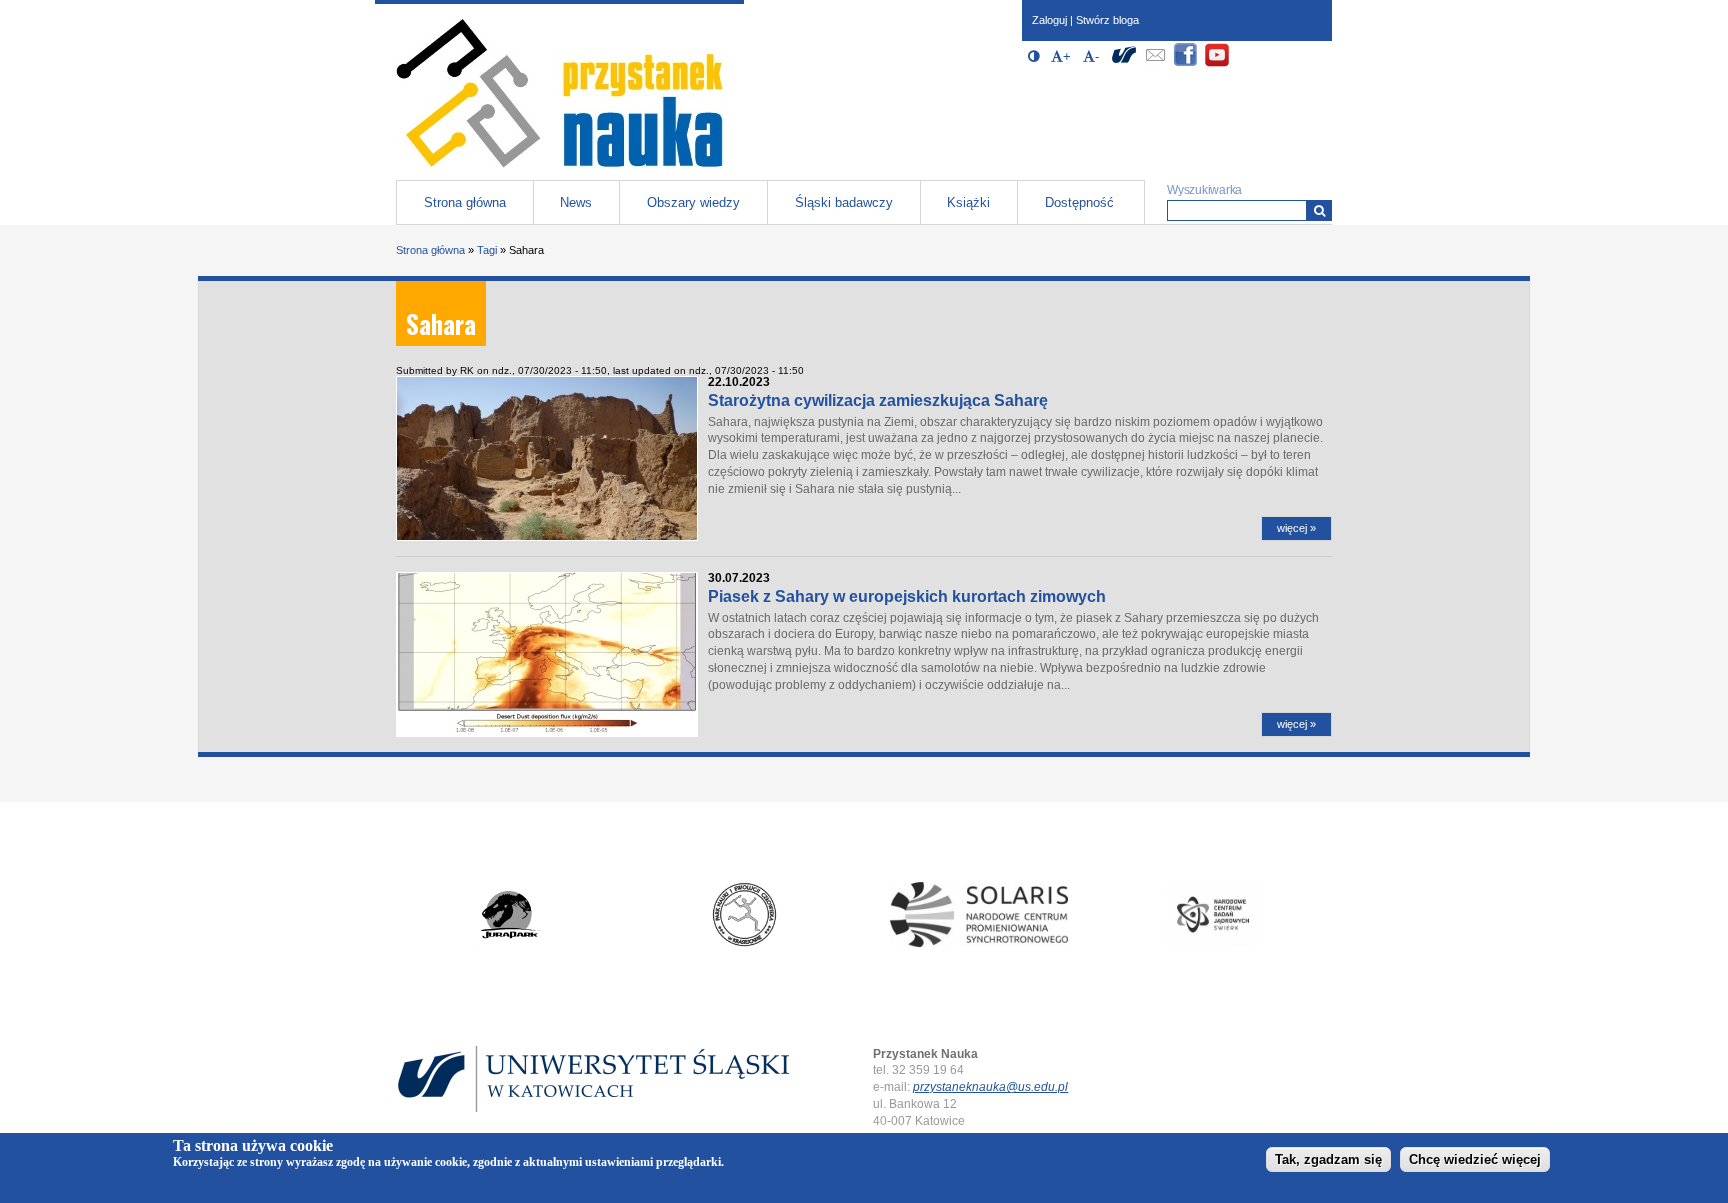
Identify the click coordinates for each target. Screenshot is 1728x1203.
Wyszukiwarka (1204, 190)
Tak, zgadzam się (1328, 1159)
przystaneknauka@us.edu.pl (990, 1087)
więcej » (1296, 528)
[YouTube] (1217, 63)
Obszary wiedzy (693, 202)
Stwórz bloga (1107, 20)
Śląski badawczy (844, 202)
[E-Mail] (1155, 63)
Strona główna (465, 202)
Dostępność (1079, 202)
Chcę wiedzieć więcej (1475, 1159)
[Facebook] (1186, 63)
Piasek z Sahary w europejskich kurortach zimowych (907, 596)
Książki (968, 202)
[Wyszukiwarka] (1319, 210)
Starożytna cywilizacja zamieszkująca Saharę (878, 400)
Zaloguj (1049, 20)
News (576, 202)
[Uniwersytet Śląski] (1124, 63)
